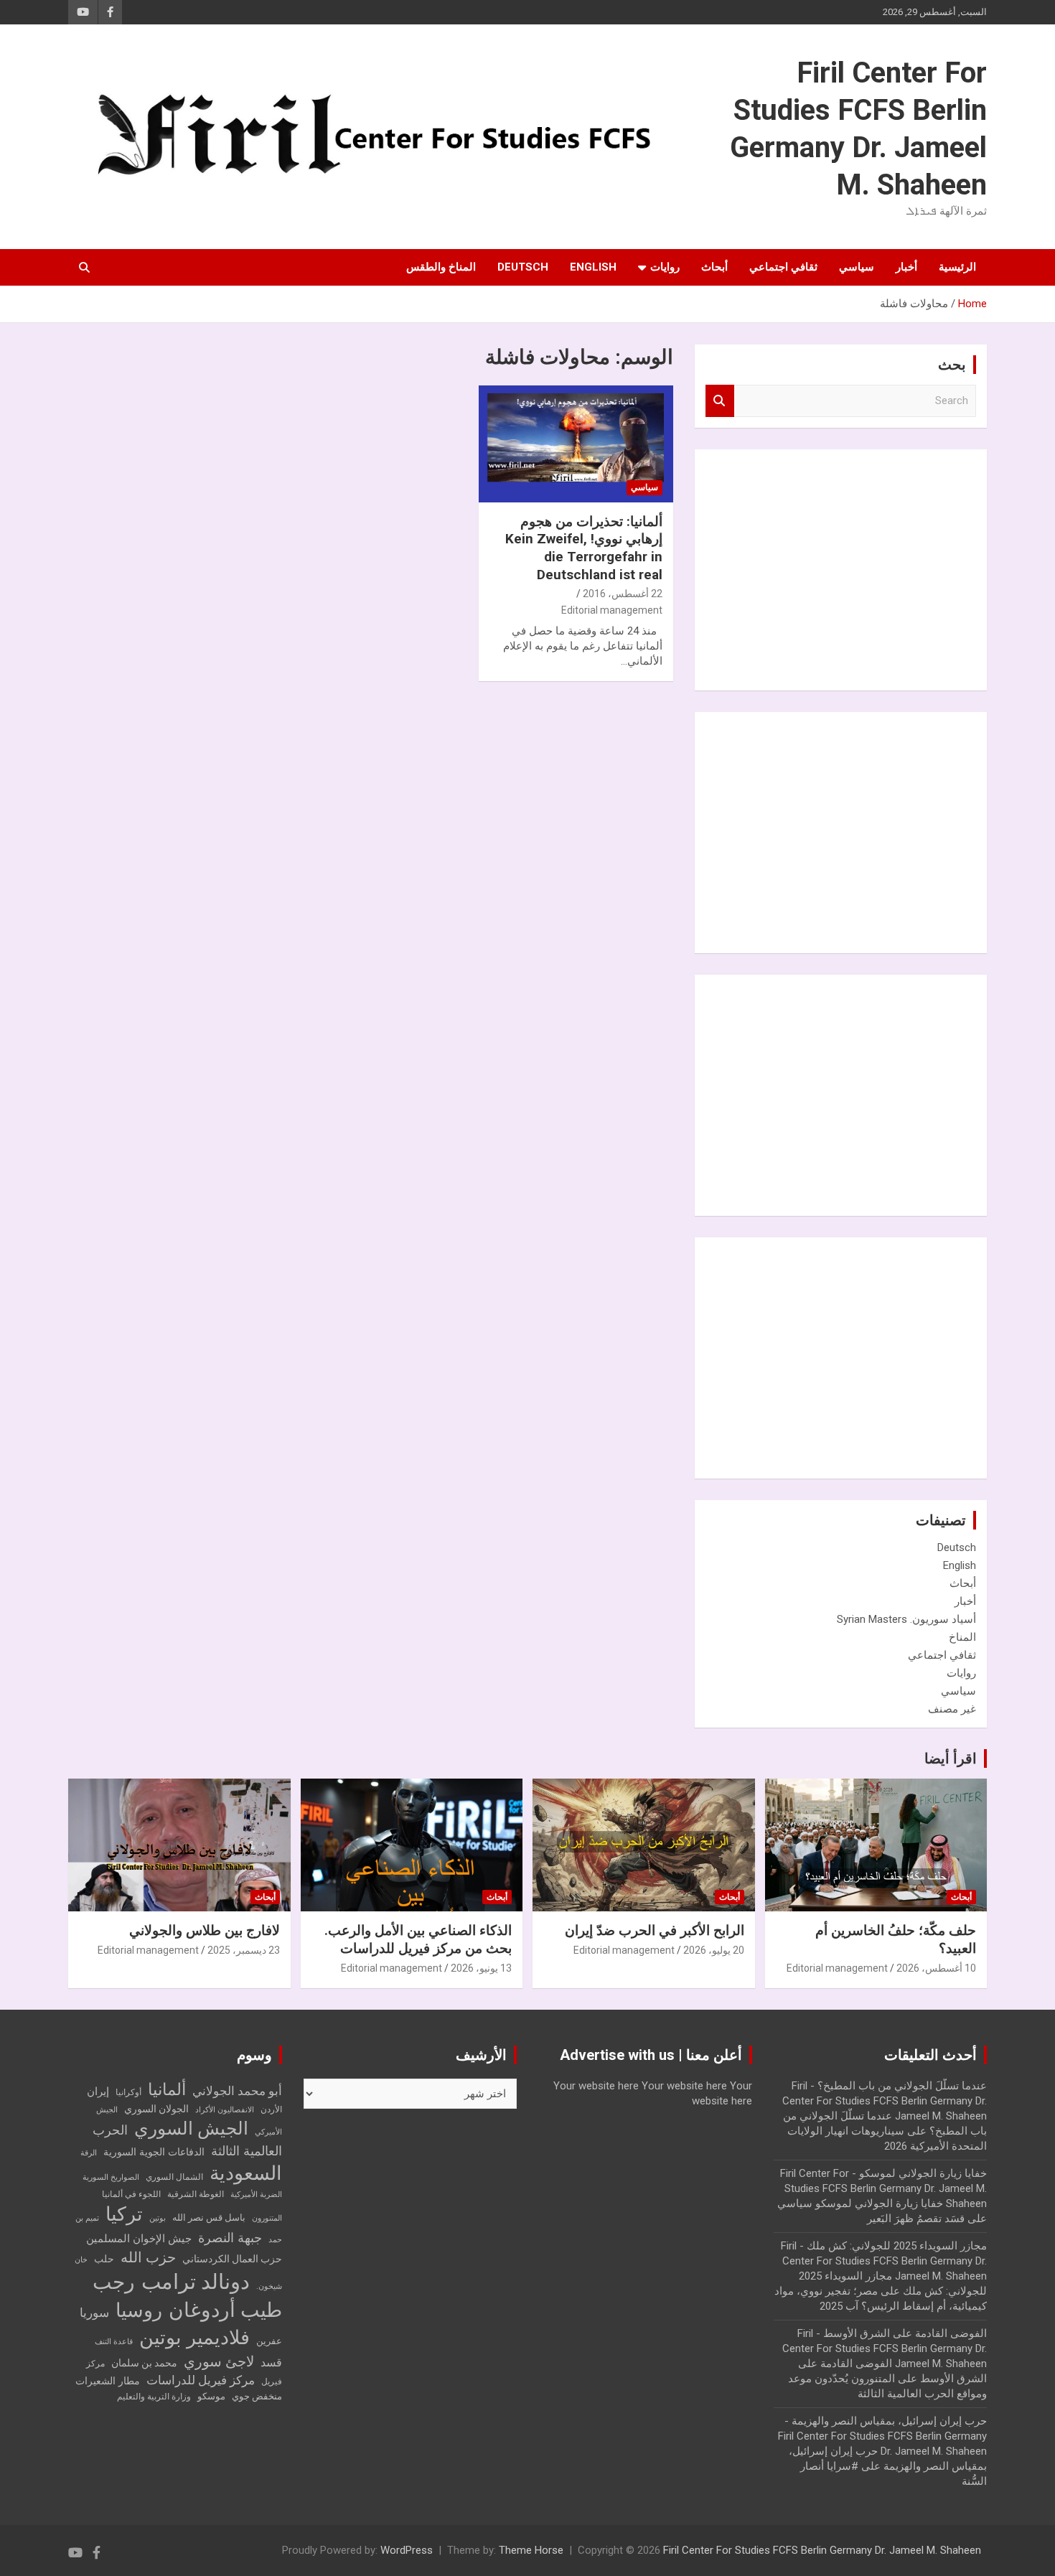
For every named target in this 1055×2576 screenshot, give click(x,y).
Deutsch (523, 267)
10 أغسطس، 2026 (936, 1968)
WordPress (407, 2550)
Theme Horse (531, 2550)
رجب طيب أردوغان (187, 2296)
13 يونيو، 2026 (481, 1968)
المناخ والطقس (441, 267)
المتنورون (267, 2218)
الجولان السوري (156, 2109)
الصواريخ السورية (111, 2177)
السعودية (246, 2173)
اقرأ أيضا (951, 1758)
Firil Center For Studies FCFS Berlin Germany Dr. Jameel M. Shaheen (822, 2550)
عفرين (269, 2341)
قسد (271, 2362)
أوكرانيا (128, 2092)
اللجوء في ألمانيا (131, 2194)
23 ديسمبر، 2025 (244, 1950)
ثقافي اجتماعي (783, 267)
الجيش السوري (191, 2128)
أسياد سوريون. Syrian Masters (906, 1619)
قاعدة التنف (114, 2342)
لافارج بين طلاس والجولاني (205, 1930)
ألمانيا (167, 2090)
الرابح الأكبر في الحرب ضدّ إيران (655, 1930)
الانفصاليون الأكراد (225, 2110)
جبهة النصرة (230, 2238)
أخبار (906, 267)
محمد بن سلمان (144, 2363)
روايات (665, 267)
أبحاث (714, 267)
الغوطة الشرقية (196, 2194)
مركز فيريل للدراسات (201, 2380)
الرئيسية (957, 267)
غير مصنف (952, 1709)
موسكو (211, 2396)
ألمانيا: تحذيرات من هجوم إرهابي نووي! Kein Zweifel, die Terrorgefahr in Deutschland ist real (584, 548)
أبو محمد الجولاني (237, 2091)
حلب (104, 2259)
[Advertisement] (868, 568)
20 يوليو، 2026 (714, 1950)
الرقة (89, 2153)
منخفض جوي (257, 2396)
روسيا (139, 2310)
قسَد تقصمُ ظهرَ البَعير (916, 2219)
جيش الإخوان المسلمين (139, 2239)
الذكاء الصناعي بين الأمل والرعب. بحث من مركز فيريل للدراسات (418, 1939)
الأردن (271, 2109)
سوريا (94, 2313)
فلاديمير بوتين (194, 2337)
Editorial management (612, 610)
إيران (98, 2092)
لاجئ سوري (219, 2361)
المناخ (962, 1637)
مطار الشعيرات (108, 2381)
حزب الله (148, 2257)
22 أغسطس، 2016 (623, 594)
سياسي (857, 267)
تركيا (124, 2214)
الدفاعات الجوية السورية (154, 2152)
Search (720, 401)
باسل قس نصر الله (209, 2217)
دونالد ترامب (196, 2282)
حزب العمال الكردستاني (232, 2259)
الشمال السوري (174, 2177)
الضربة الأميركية (256, 2195)
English (593, 267)
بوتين (158, 2218)
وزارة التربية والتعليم (154, 2397)
